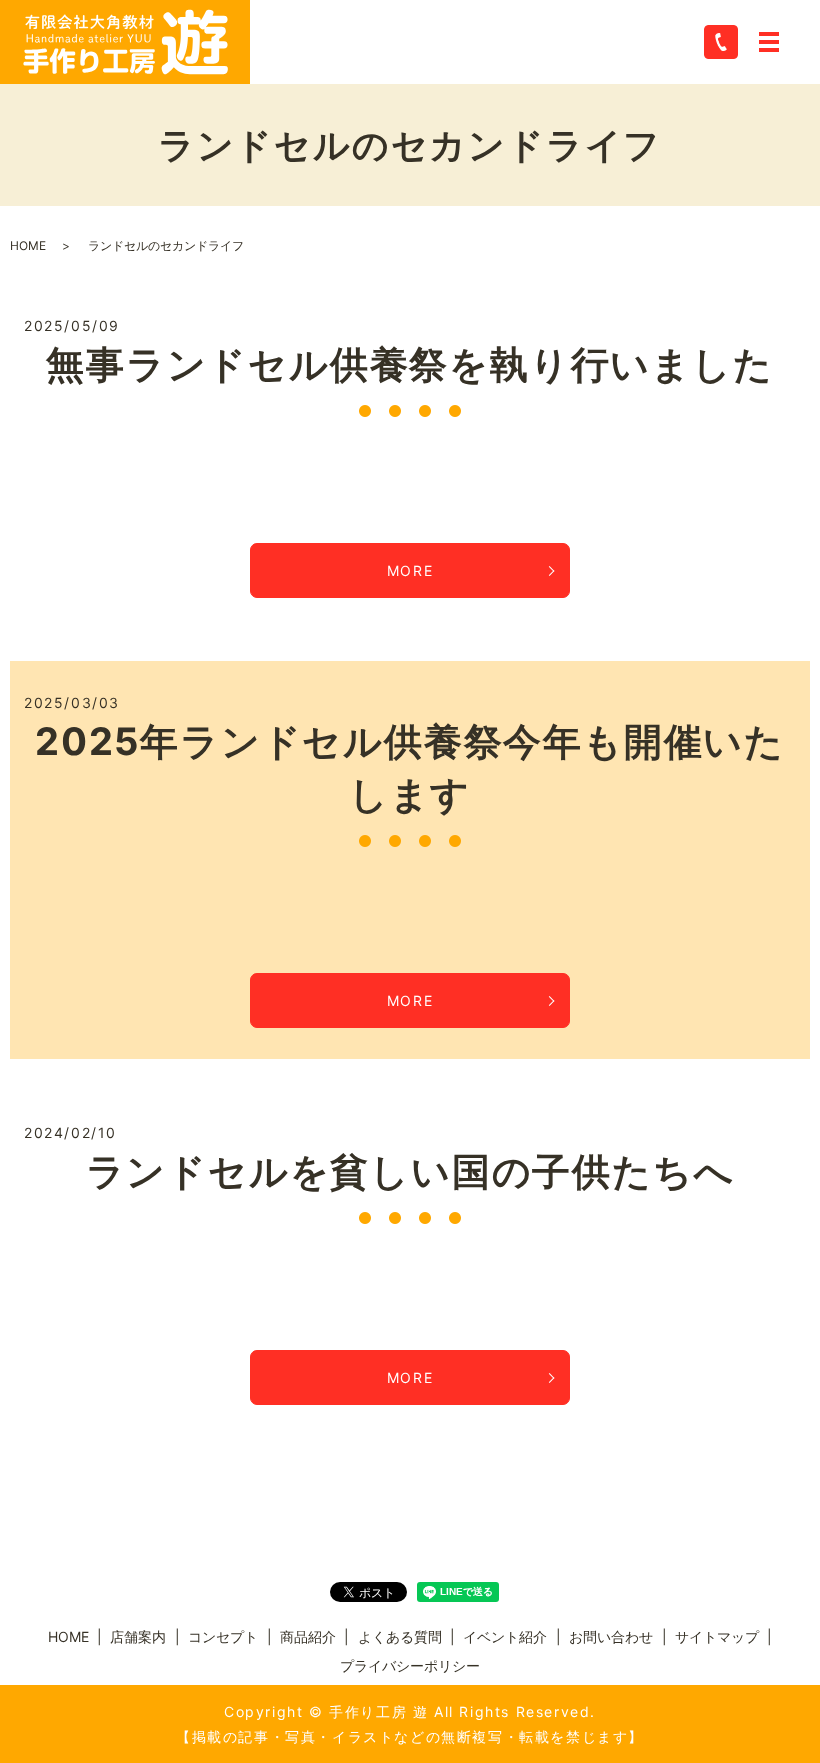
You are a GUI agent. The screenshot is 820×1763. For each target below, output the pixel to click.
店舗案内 (138, 1636)
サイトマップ (717, 1636)
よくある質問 (400, 1636)
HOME (28, 245)
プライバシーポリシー (410, 1665)
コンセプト (223, 1636)
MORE (410, 570)
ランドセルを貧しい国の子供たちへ (410, 1171)
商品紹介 (308, 1636)
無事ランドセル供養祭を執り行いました (409, 364)
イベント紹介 (505, 1636)
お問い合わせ (611, 1636)
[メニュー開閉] (769, 42)
